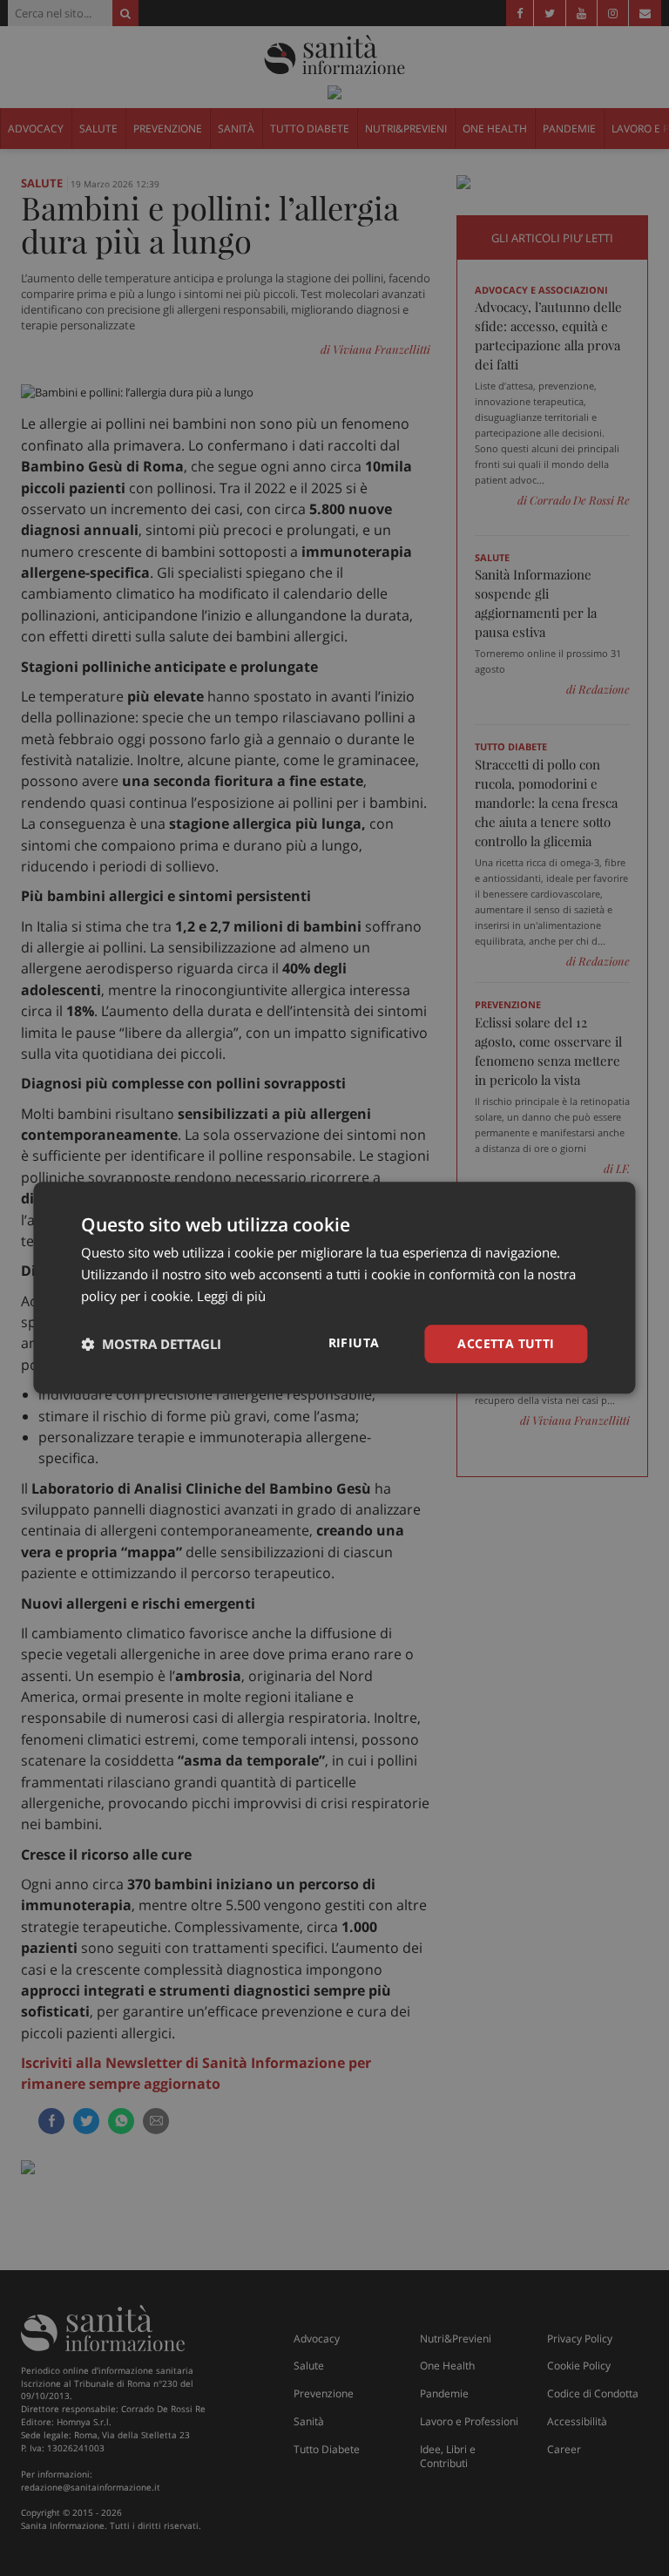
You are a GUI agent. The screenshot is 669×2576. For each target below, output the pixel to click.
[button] (151, 1344)
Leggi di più (231, 1296)
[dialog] (334, 1288)
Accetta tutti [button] (506, 1343)
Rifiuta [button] (354, 1342)
